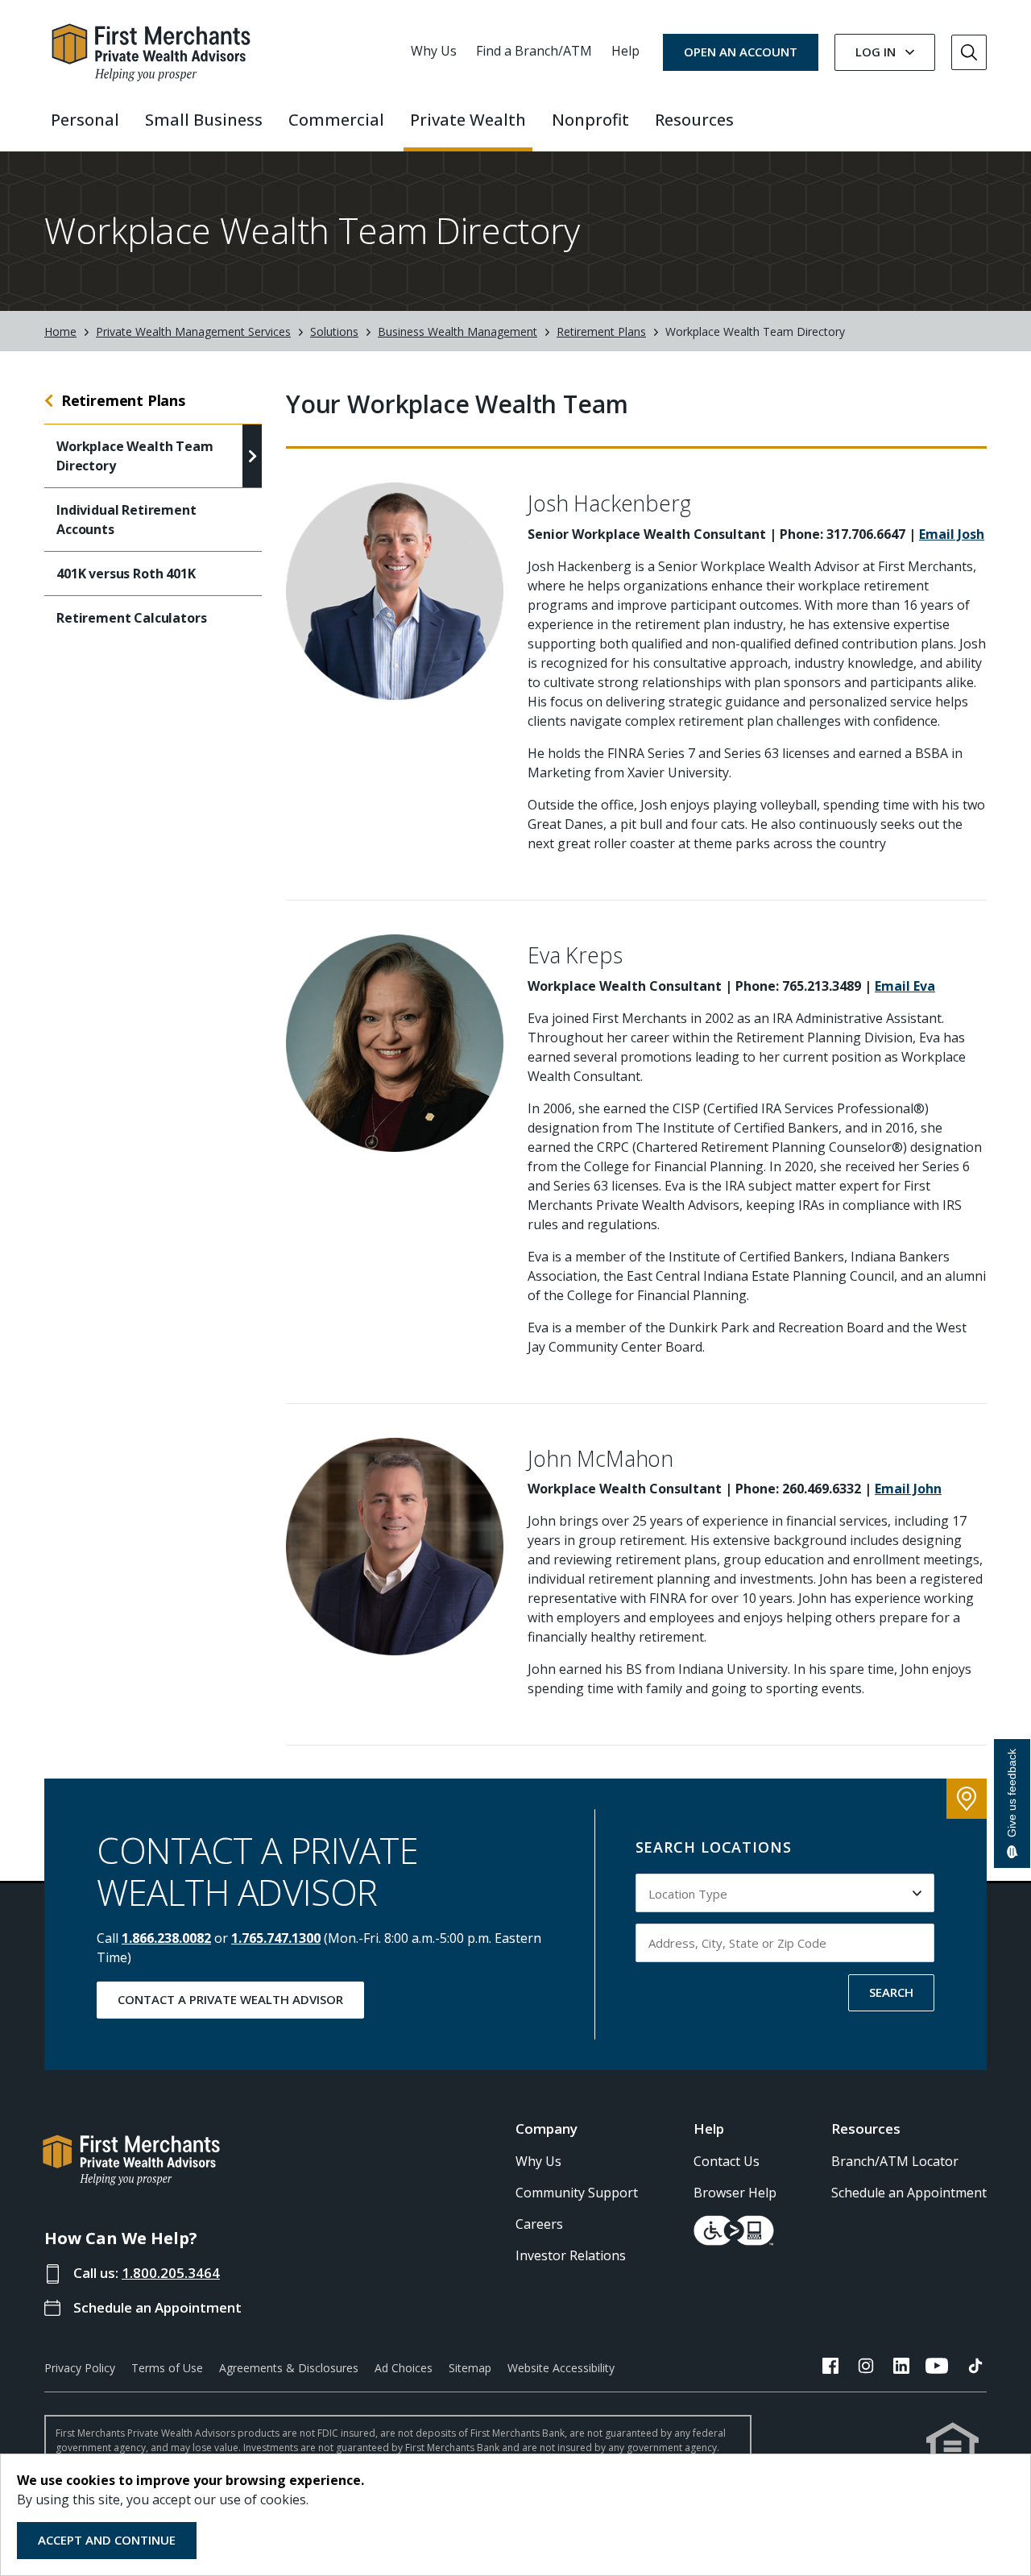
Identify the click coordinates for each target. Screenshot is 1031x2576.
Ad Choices (404, 2368)
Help (625, 51)
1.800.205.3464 (171, 2273)
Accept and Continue (107, 2540)
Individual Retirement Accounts (126, 520)
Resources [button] (694, 120)
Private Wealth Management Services (193, 331)
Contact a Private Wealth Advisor (230, 1999)
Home (60, 331)
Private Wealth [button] (468, 120)
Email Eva (905, 986)
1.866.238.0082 (166, 1938)
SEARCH (891, 1992)
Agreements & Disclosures (289, 2368)
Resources (866, 2129)
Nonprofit (590, 120)
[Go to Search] (969, 52)
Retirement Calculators (131, 618)
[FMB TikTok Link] (975, 2368)
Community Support (577, 2193)
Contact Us (727, 2161)
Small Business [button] (204, 120)
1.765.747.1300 (276, 1938)
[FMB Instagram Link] (866, 2368)
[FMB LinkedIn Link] (901, 2368)
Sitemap (470, 2368)
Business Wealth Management (458, 331)
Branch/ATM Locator (895, 2161)
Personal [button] (85, 120)
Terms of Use (167, 2368)
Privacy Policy (80, 2368)
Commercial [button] (336, 120)
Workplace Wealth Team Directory (135, 456)
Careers (539, 2224)
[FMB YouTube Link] (937, 2368)
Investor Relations (571, 2255)
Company (547, 2129)
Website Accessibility (561, 2368)
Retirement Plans (601, 331)
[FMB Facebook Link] (830, 2368)
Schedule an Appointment (157, 2307)
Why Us (434, 51)
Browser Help (735, 2193)
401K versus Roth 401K (126, 574)
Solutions (334, 331)
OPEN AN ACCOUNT (741, 52)
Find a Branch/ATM (534, 51)
